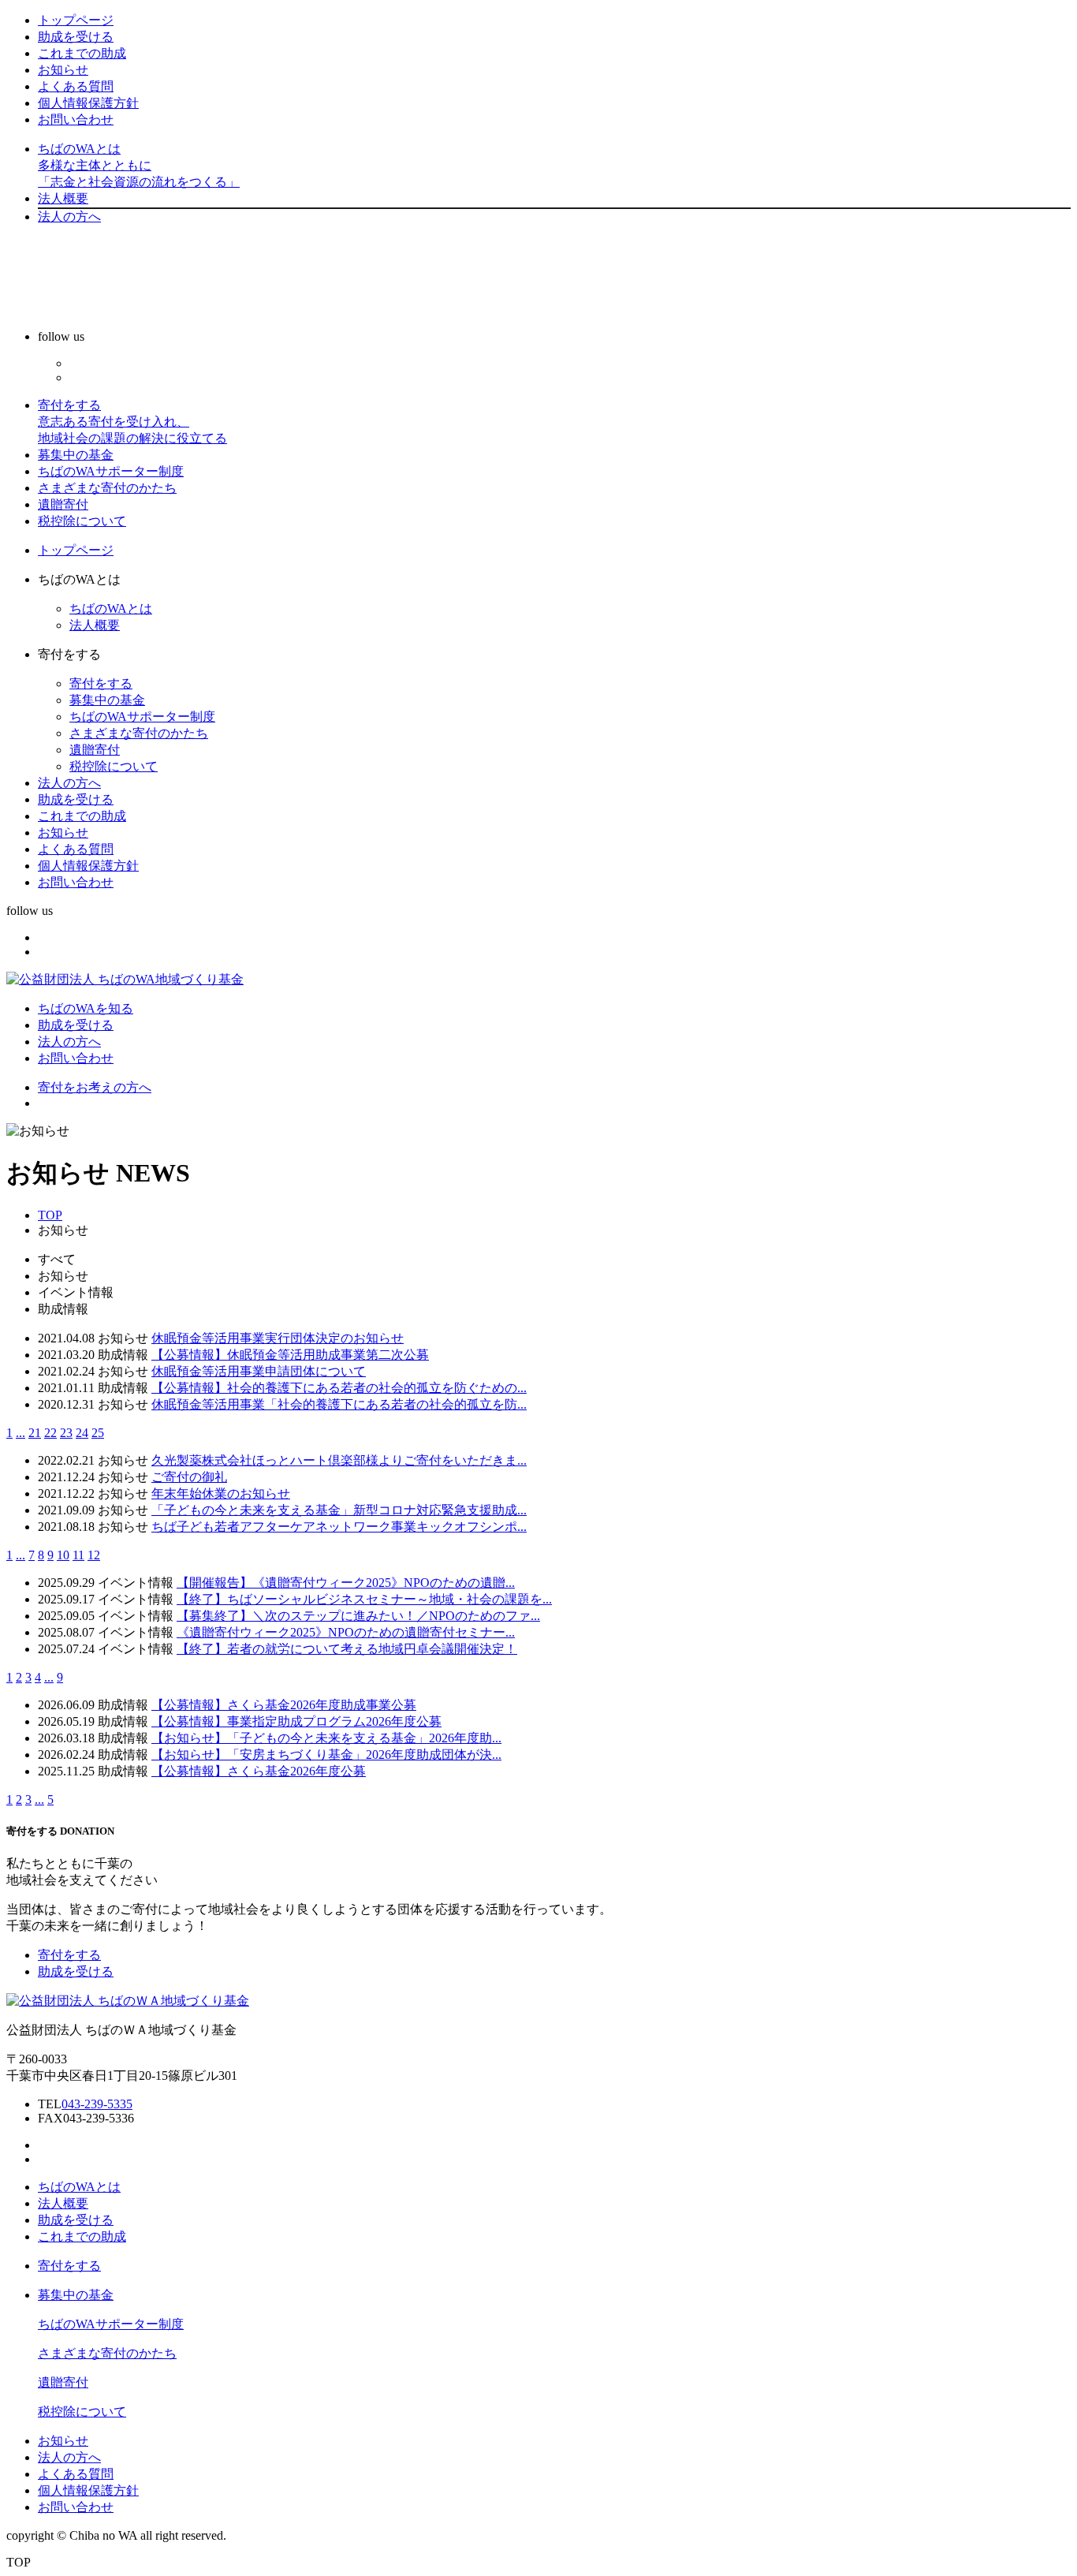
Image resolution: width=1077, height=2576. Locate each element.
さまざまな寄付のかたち (107, 488)
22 (50, 1433)
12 (94, 1555)
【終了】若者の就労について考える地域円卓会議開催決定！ (347, 1649)
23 (66, 1433)
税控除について (82, 521)
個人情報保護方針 (88, 103)
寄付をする (132, 422)
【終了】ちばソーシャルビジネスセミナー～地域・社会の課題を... (364, 1599)
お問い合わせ (76, 119)
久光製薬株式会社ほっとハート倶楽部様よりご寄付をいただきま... (339, 1460)
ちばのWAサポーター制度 (111, 471)
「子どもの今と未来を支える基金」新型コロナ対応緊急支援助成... (339, 1510)
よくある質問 (76, 86)
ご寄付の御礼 (189, 1477)
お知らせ (63, 70)
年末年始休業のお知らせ (221, 1493)
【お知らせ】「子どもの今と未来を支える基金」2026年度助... (326, 1738)
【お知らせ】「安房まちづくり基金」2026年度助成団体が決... (326, 1755)
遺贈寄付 (63, 504)
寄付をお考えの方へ (95, 1087)
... (20, 1433)
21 (35, 1433)
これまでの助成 (82, 53)
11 (78, 1555)
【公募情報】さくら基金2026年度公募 (259, 1771)
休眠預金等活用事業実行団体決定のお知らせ (278, 1338)
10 (63, 1555)
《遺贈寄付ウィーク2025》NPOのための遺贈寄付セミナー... (346, 1632)
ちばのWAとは (139, 165)
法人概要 (63, 198)
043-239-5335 (97, 2104)
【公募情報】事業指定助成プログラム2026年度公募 (296, 1721)
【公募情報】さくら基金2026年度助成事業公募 (284, 1705)
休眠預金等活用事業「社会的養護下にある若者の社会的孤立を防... (339, 1404)
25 (98, 1433)
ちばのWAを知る (86, 1008)
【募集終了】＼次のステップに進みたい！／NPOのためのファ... (358, 1616)
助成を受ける (76, 37)
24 (82, 1433)
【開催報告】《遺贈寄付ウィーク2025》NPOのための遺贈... (346, 1583)
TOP (50, 1215)
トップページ (76, 20)
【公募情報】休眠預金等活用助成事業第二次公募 (290, 1355)
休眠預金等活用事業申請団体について (259, 1371)
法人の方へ (69, 217)
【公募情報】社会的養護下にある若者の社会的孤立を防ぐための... (339, 1388)
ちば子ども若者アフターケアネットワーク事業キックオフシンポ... (339, 1527)
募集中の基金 (76, 455)
